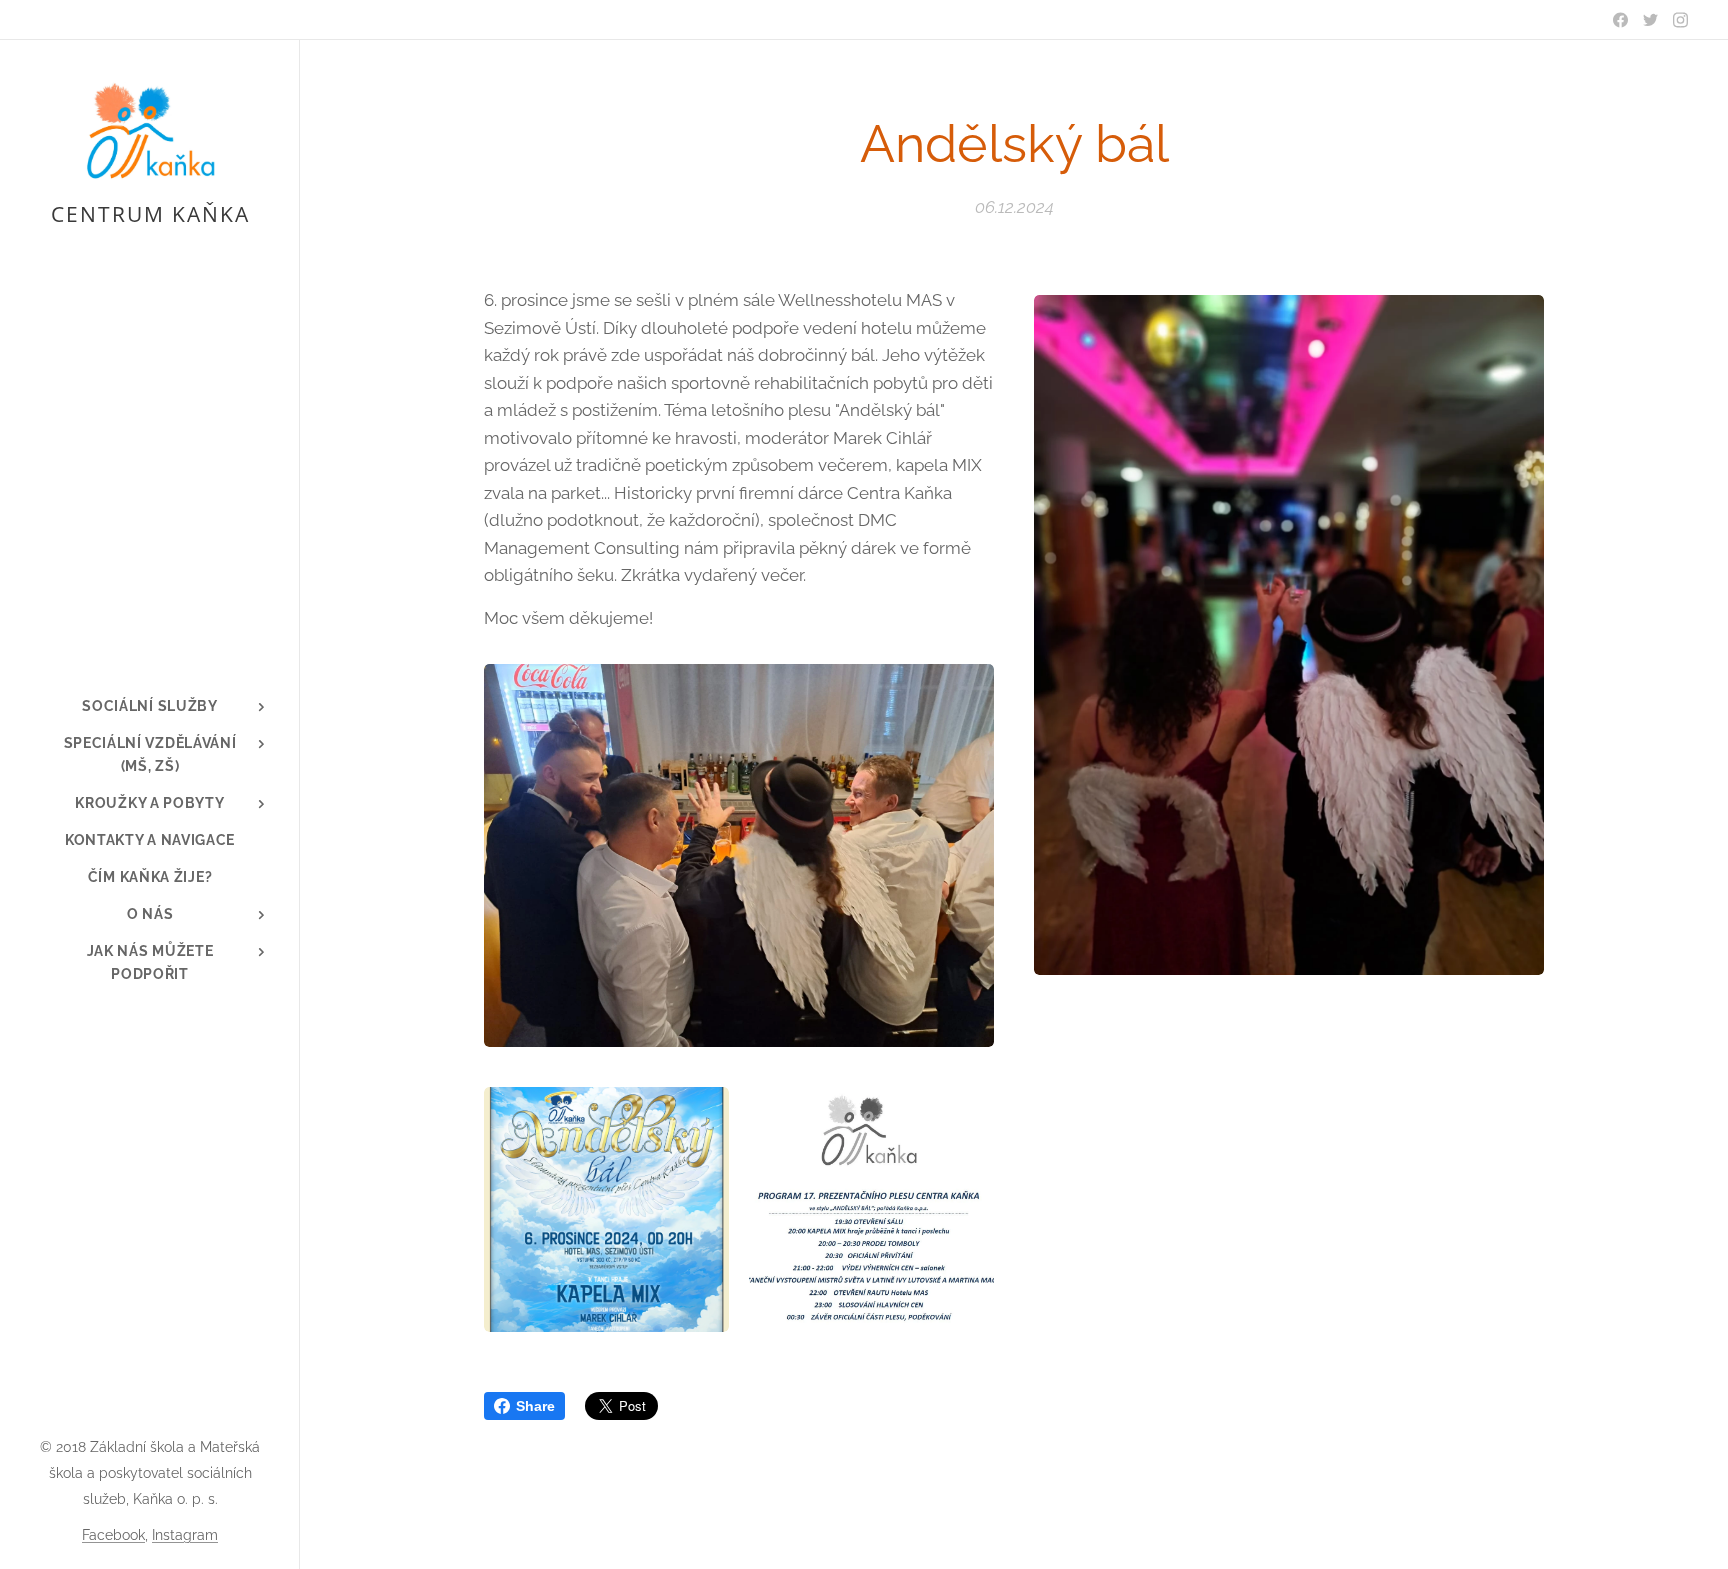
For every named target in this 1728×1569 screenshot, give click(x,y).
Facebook (113, 1535)
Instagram (185, 1535)
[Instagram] (1680, 20)
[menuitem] (150, 706)
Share (535, 1406)
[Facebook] (1620, 20)
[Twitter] (1650, 20)
